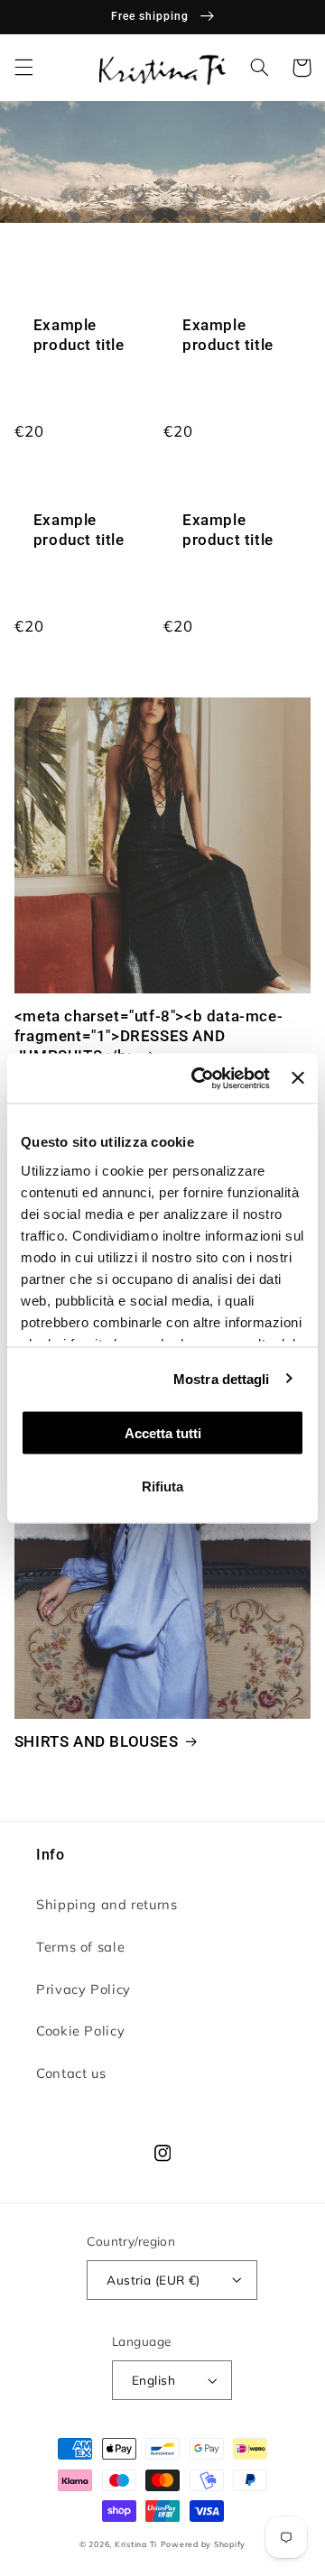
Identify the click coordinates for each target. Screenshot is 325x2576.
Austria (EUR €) (153, 2280)
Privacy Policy (84, 1989)
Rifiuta (162, 1486)
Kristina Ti (136, 2544)
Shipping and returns (107, 1904)
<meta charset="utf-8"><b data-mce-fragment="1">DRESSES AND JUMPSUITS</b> (149, 1036)
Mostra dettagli (222, 1378)
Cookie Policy (80, 2031)
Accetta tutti (163, 1433)
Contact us (71, 2073)
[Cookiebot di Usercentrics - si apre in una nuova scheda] (200, 1078)
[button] (23, 68)
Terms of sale (80, 1947)
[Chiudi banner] (298, 1078)
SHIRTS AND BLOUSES (97, 1741)
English (153, 2380)
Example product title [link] (79, 335)
